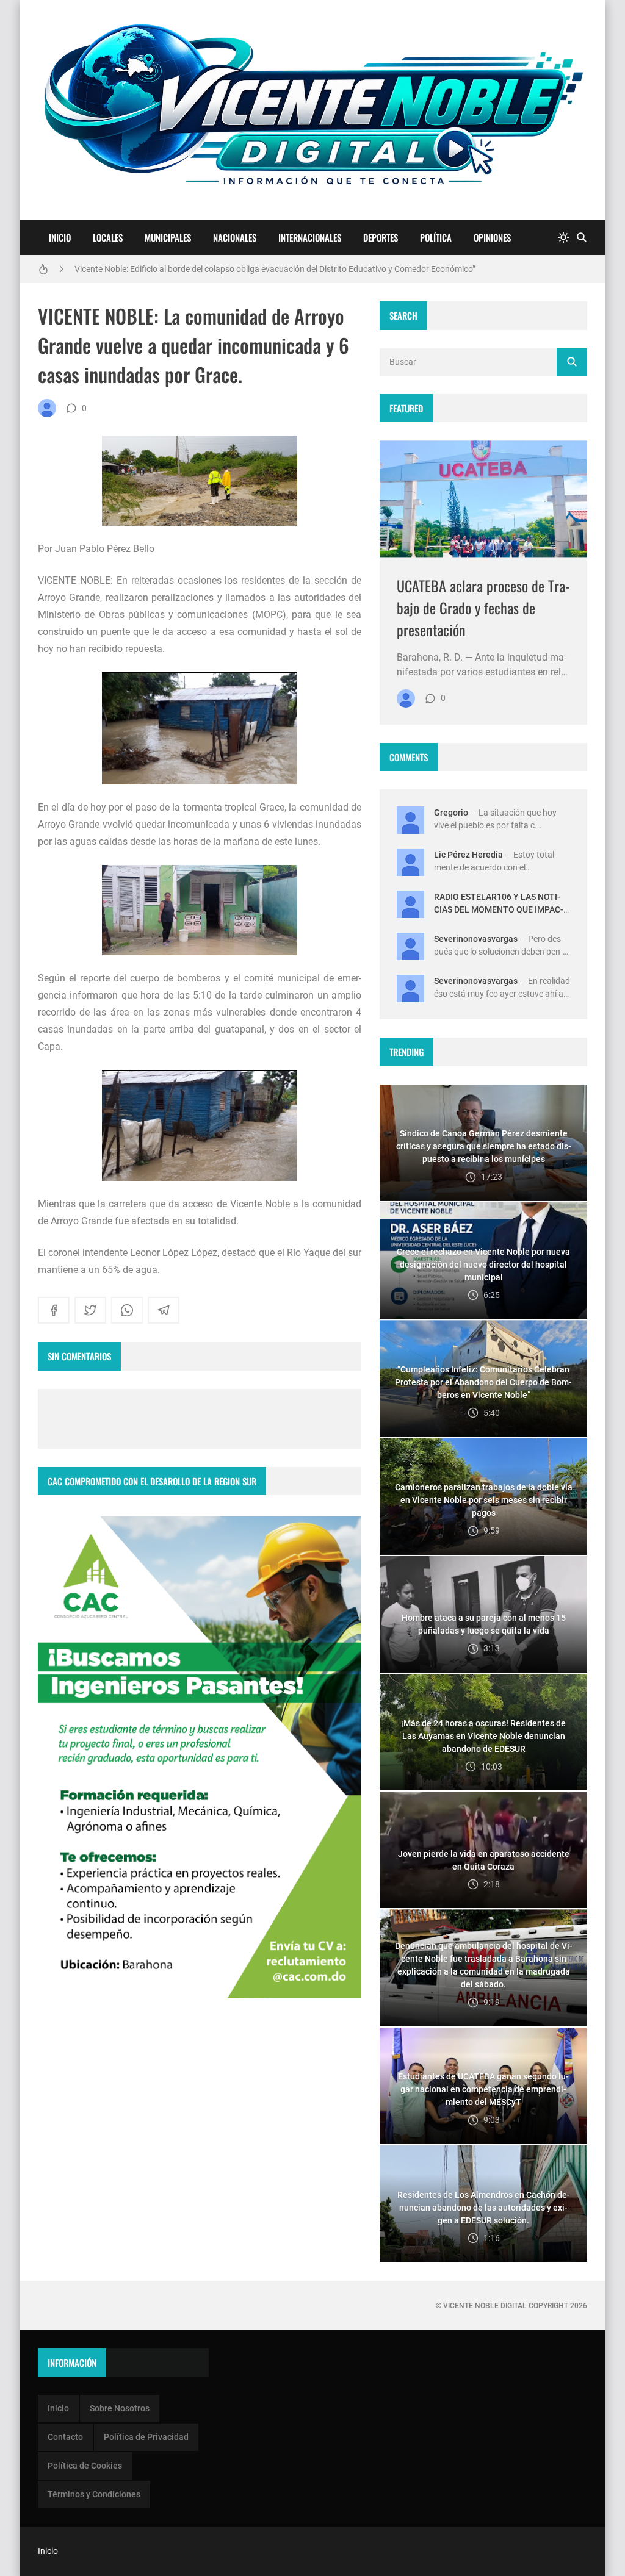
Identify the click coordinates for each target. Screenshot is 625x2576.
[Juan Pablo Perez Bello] (47, 408)
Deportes (381, 237)
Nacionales (235, 237)
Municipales (168, 237)
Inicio (60, 237)
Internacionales (310, 237)
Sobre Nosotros (120, 2408)
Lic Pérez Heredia (468, 855)
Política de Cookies (85, 2466)
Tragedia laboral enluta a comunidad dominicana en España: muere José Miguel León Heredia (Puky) (264, 269)
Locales (108, 237)
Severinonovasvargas (476, 939)
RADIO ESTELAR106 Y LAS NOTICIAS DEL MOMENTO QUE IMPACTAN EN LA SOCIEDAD (499, 909)
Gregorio (451, 813)
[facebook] (54, 1310)
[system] (563, 238)
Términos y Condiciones (94, 2494)
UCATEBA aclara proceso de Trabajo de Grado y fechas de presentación (483, 608)
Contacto (65, 2437)
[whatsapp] (127, 1310)
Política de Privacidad (146, 2437)
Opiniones (492, 237)
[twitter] (90, 1310)
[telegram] (164, 1310)
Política (436, 237)
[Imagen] (483, 499)
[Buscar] (582, 238)
